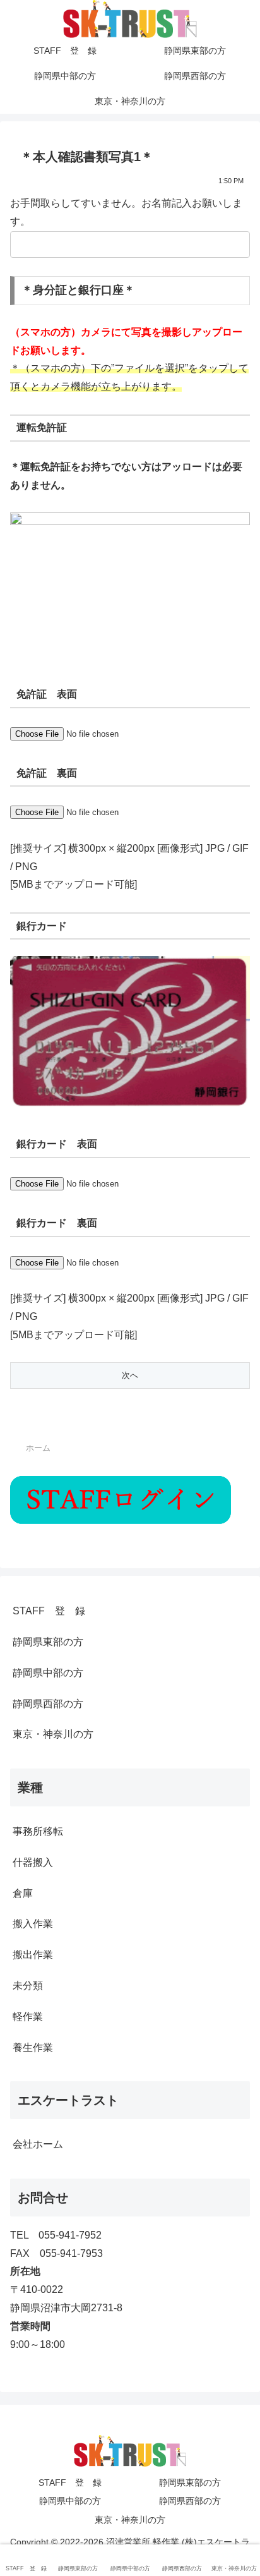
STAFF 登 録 (49, 1611)
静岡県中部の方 (48, 1673)
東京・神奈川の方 (53, 1734)
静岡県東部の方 (48, 1642)
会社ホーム (38, 2144)
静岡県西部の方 (48, 1704)
